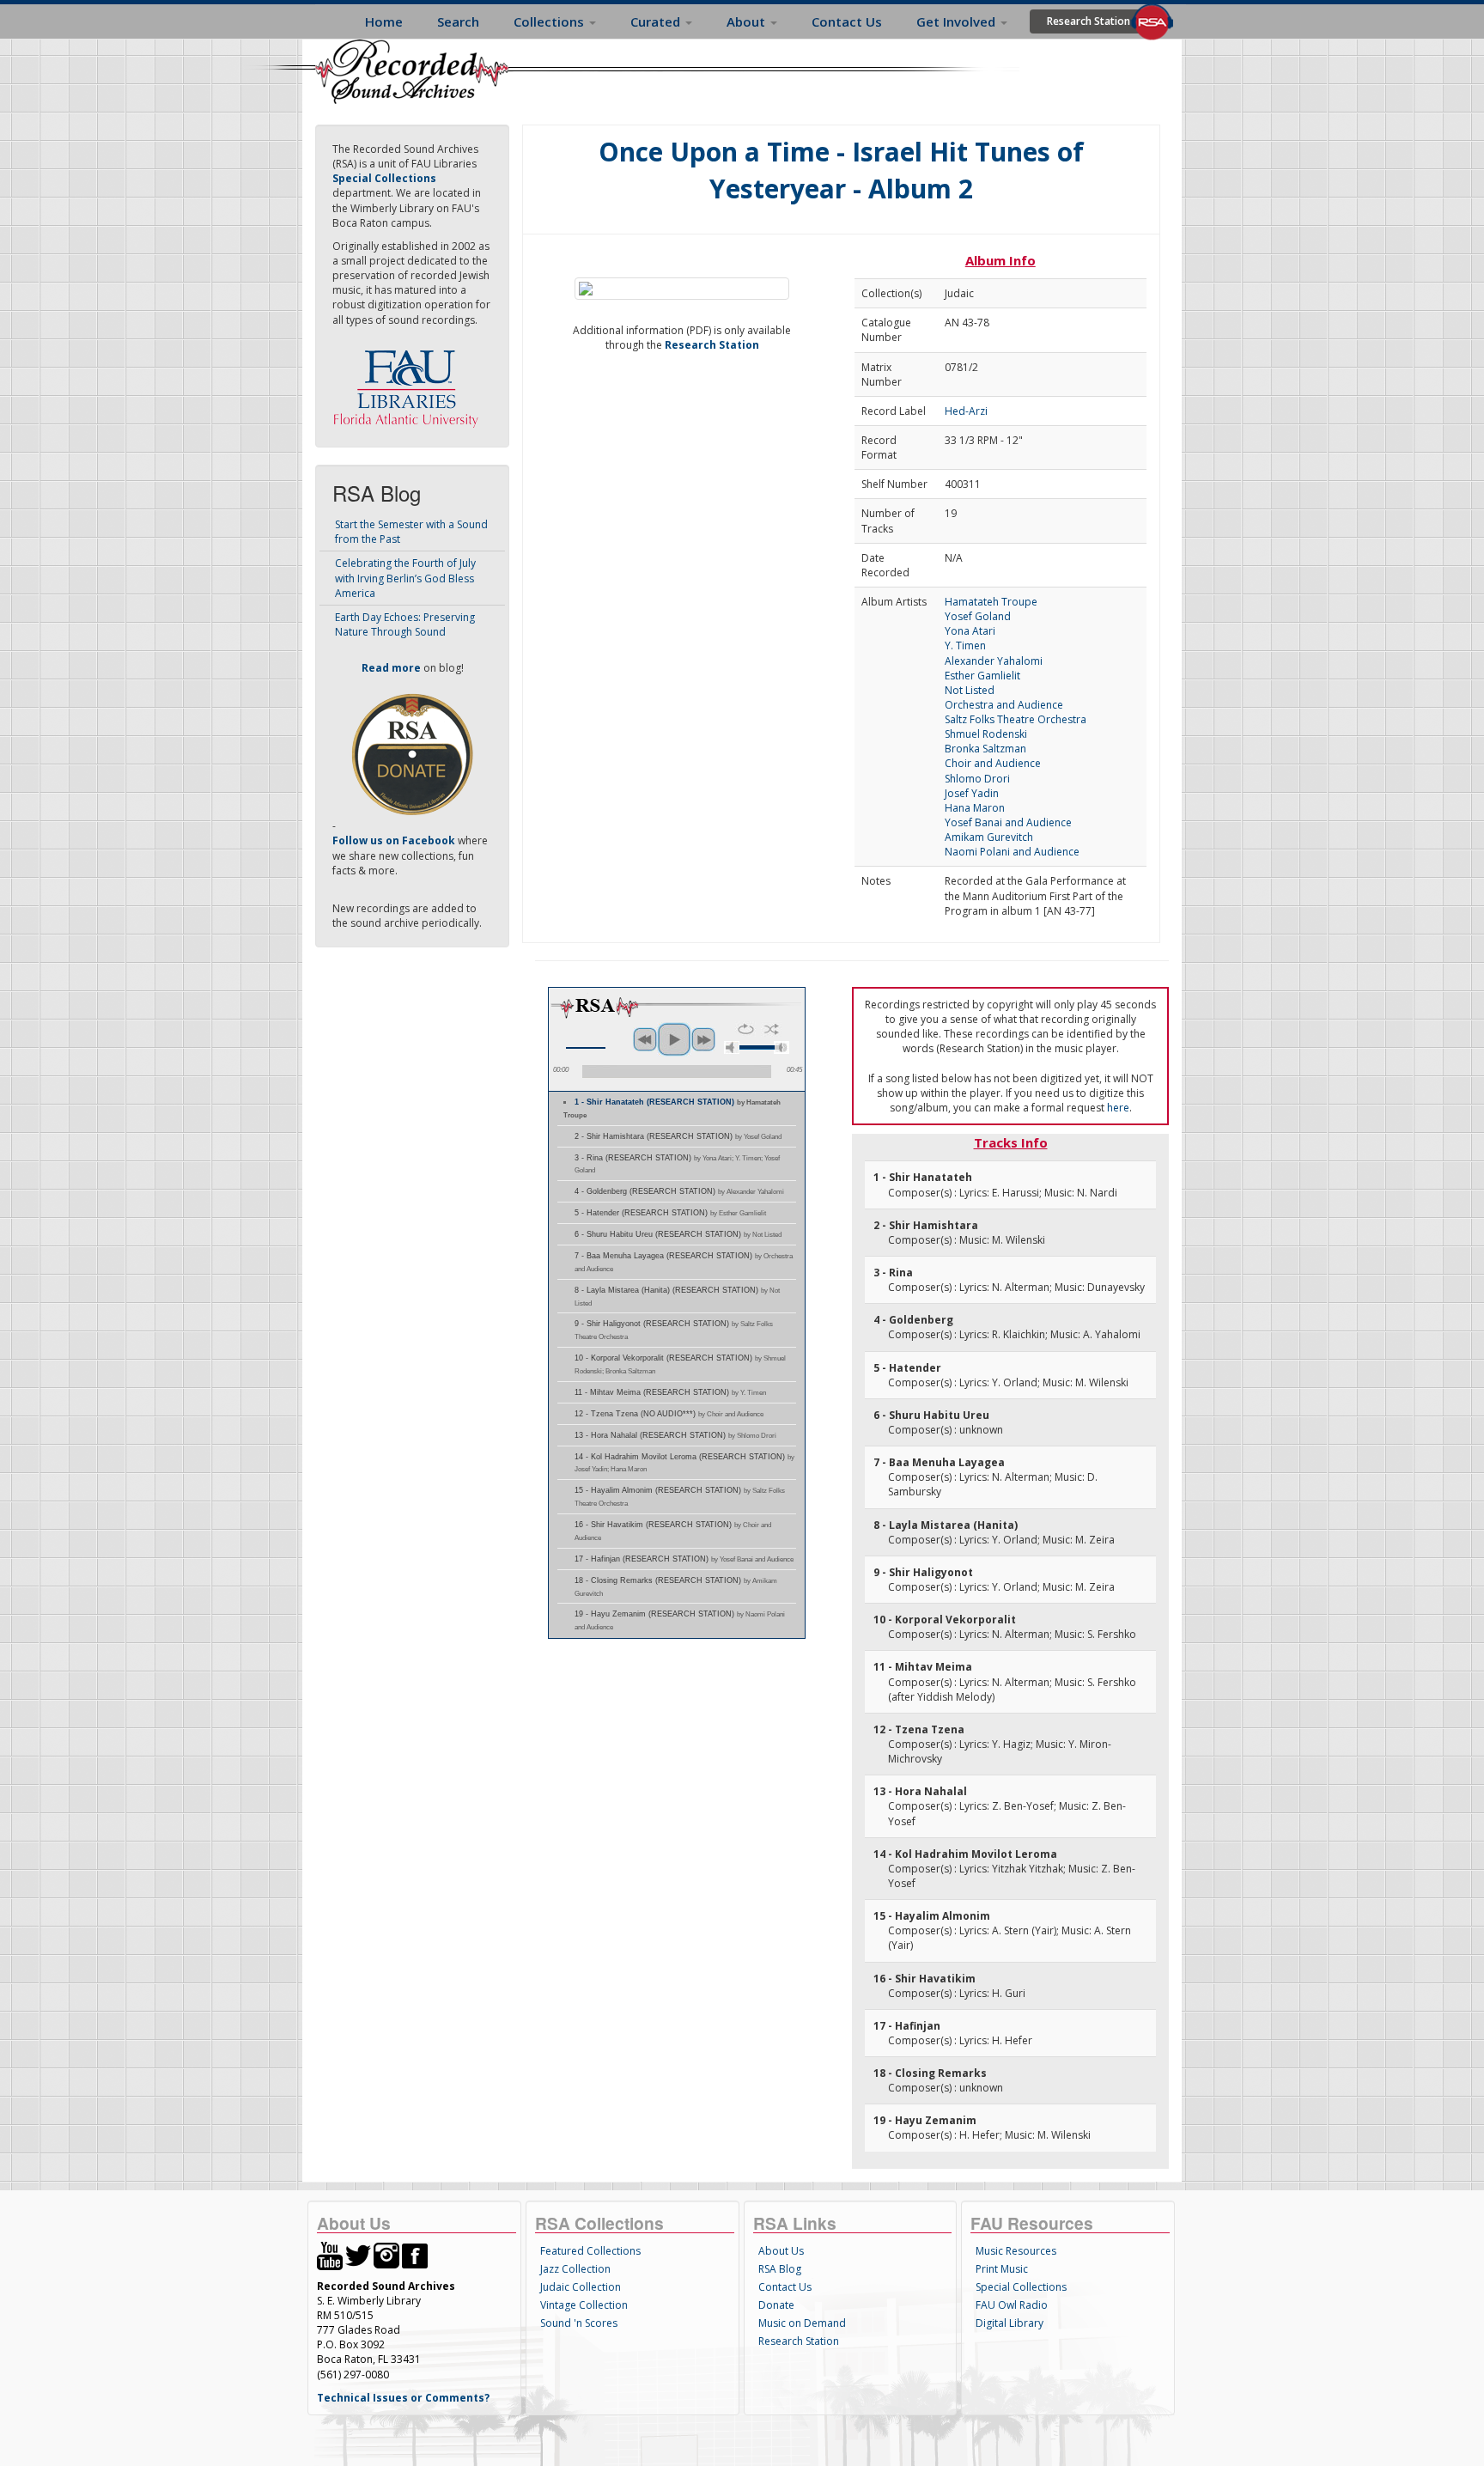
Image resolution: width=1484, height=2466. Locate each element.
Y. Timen (965, 645)
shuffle (772, 1029)
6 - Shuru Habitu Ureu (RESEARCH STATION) (678, 1234)
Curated (657, 21)
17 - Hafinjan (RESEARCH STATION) (684, 1559)
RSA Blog (780, 2269)
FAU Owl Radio (1012, 2305)
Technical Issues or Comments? (403, 2398)
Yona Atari (970, 631)
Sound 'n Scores (579, 2323)
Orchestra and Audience (1004, 705)
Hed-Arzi (966, 411)
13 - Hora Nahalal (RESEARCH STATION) (675, 1435)
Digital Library (1010, 2323)
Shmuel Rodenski (986, 734)
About (748, 21)
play (674, 1039)
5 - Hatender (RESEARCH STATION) (670, 1213)
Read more (391, 668)
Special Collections (1021, 2287)
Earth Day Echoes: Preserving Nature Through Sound (405, 624)
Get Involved (958, 21)
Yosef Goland (978, 616)
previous (645, 1039)
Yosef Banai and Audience (1008, 822)
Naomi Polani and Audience (1012, 852)
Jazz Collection (575, 2269)
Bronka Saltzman (985, 749)
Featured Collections (590, 2251)
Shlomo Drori (977, 779)
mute (732, 1047)
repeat (746, 1029)
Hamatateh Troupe (991, 602)
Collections (550, 21)
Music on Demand (802, 2323)
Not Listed (970, 690)
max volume (782, 1047)
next (703, 1039)
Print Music (1002, 2269)
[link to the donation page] (412, 754)
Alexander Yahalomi (994, 661)
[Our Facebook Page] (415, 2254)
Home (384, 21)
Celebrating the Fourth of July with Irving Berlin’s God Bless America (405, 578)
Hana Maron (975, 808)
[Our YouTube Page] (330, 2254)
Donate (776, 2305)
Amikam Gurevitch (989, 837)
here (1118, 1108)
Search (458, 21)
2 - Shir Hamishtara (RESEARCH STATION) (678, 1136)
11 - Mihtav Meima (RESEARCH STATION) (670, 1392)
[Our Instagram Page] (386, 2254)
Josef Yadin (972, 793)
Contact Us (847, 21)
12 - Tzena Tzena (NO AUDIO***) (669, 1414)
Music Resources (1016, 2251)
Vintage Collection (584, 2305)
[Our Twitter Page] (358, 2254)
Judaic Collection (581, 2287)
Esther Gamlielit (982, 676)
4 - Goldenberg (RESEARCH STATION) (679, 1191)
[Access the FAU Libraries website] (410, 382)
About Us (781, 2251)
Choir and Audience (993, 763)
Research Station (1089, 21)
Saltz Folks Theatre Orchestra (1016, 719)
